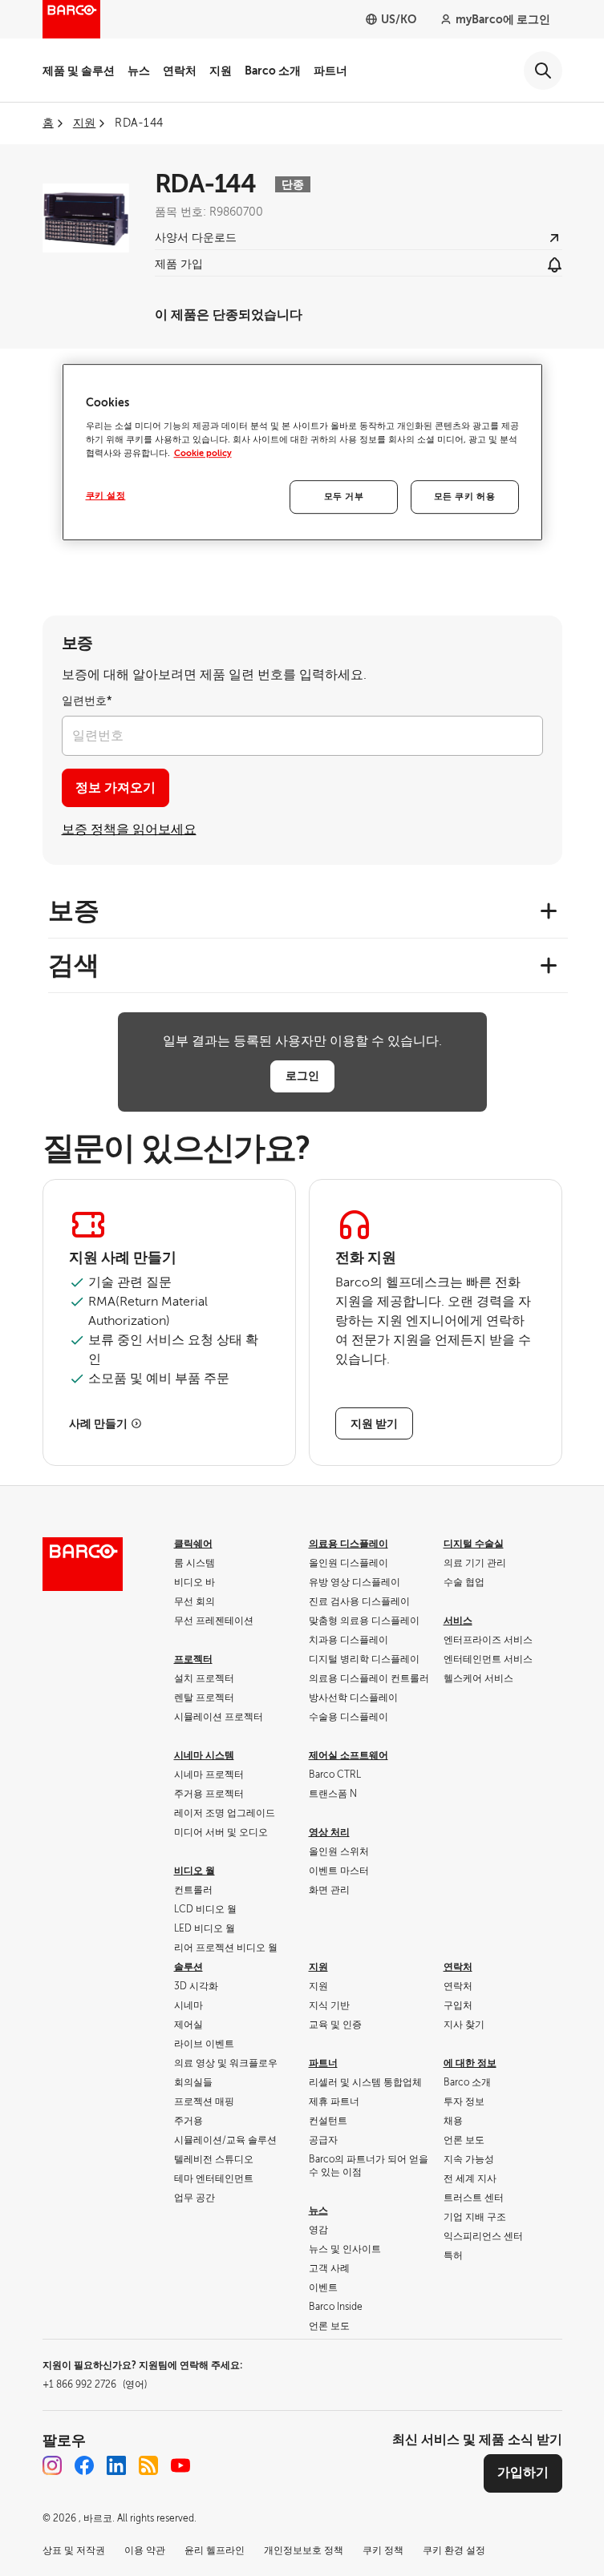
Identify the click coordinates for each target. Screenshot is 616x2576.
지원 (221, 71)
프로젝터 (193, 1659)
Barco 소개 (273, 71)
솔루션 (188, 1967)
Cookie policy (203, 453)
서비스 (458, 1621)
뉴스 (139, 71)
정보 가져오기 (115, 788)
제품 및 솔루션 (79, 71)
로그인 (302, 1076)
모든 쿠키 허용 (465, 497)
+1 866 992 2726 (95, 2384)
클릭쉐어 (193, 1544)
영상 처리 (329, 1832)
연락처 (180, 71)
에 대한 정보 (470, 2063)
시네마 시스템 (204, 1755)
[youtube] (180, 2465)
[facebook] (84, 2465)
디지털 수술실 (474, 1544)
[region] (302, 452)
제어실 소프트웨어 (349, 1755)
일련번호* (87, 701)
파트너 (330, 71)
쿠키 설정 (106, 496)
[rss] (148, 2465)
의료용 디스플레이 (349, 1544)
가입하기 (523, 2473)
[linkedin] (116, 2465)
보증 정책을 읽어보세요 (129, 830)
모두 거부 (344, 497)
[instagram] (52, 2465)
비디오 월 (195, 1871)
